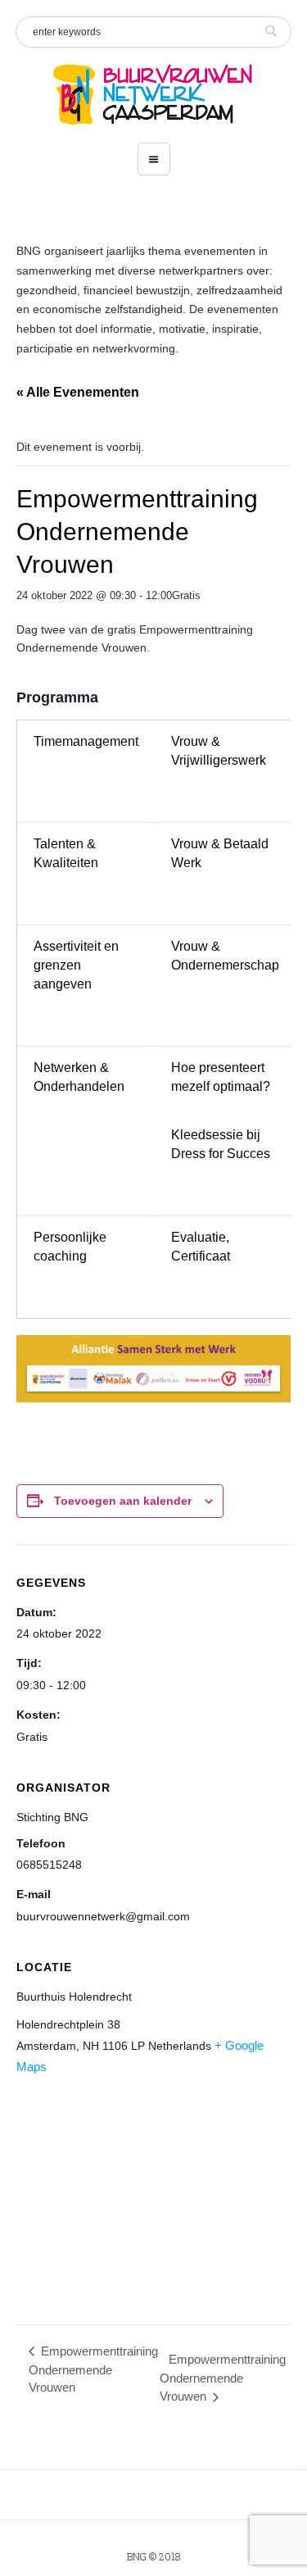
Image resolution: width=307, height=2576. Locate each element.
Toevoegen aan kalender (123, 1501)
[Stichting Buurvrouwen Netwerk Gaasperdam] (153, 95)
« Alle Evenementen (78, 392)
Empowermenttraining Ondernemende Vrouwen (93, 2369)
